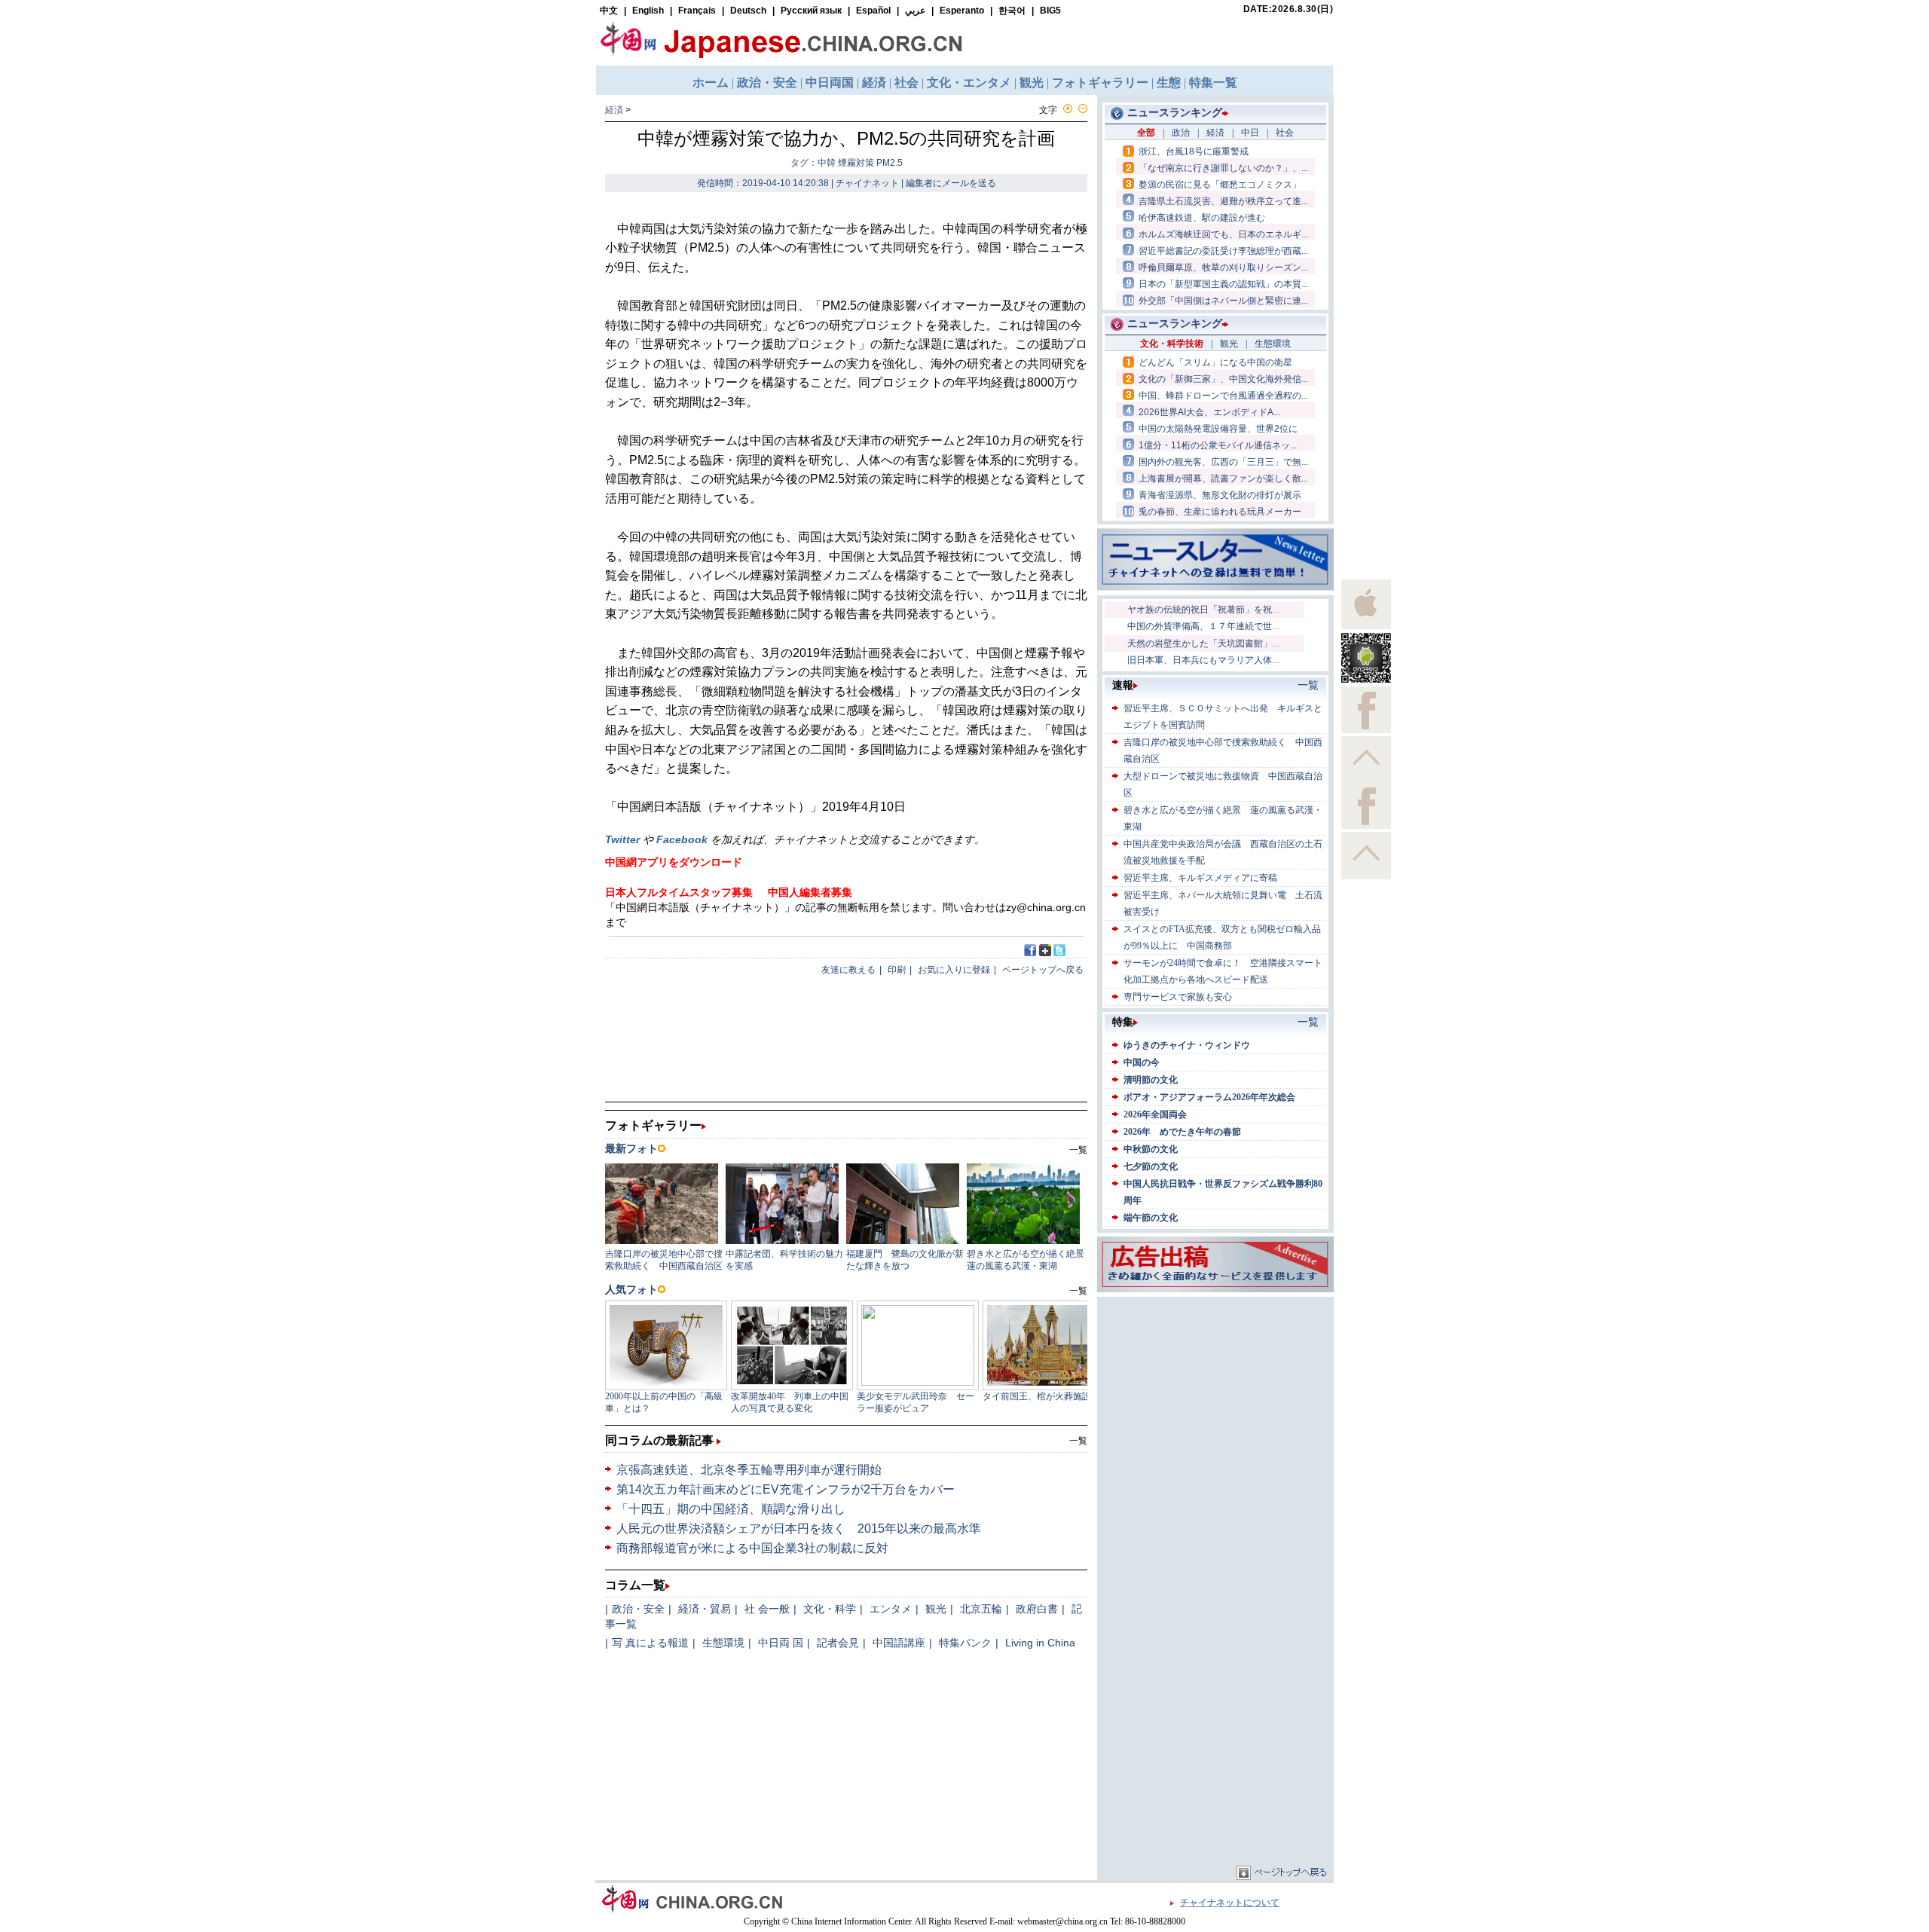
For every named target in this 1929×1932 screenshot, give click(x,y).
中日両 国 (781, 1643)
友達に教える (848, 970)
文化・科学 (830, 1609)
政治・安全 (638, 1609)
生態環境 (723, 1643)
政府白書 (1037, 1609)
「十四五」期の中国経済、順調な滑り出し (731, 1509)
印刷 (897, 970)
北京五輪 (981, 1609)
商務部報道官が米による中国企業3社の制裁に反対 (752, 1548)
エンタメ (891, 1609)
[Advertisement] (1215, 1395)
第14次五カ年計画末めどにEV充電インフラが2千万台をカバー (786, 1489)
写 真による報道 (650, 1643)
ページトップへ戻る (1043, 970)
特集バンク (965, 1643)
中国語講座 (899, 1643)
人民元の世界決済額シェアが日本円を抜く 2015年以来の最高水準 (799, 1528)
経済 (614, 110)
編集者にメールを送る (951, 183)
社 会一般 (767, 1609)
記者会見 (838, 1643)
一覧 (1078, 1441)
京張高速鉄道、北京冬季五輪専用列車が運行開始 (749, 1470)
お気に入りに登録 (954, 970)
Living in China (1040, 1643)
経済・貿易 (705, 1609)
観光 (936, 1609)
